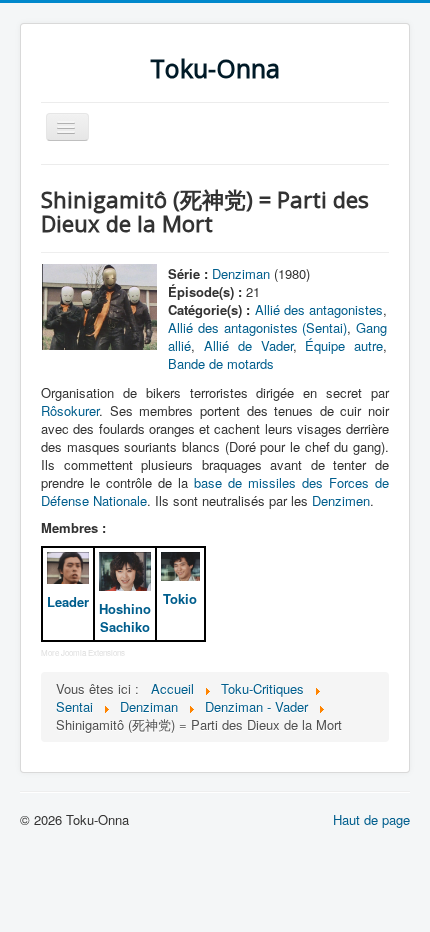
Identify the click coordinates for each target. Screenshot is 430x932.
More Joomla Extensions (83, 652)
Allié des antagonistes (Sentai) (257, 327)
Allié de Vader (248, 345)
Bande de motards (221, 363)
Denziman (241, 273)
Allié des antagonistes (319, 309)
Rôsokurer (70, 410)
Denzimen (341, 500)
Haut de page (371, 819)
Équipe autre (344, 345)
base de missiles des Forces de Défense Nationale (215, 491)
